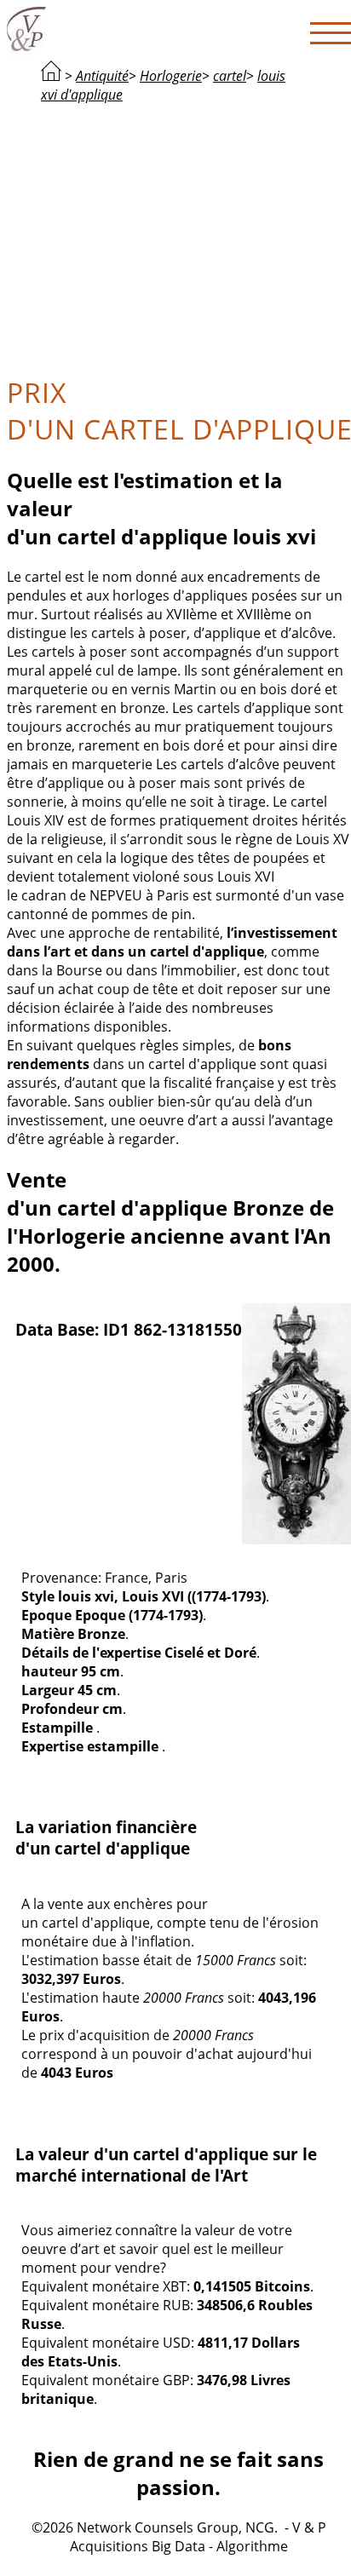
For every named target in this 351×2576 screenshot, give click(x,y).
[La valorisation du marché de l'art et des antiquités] (51, 76)
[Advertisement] (179, 237)
